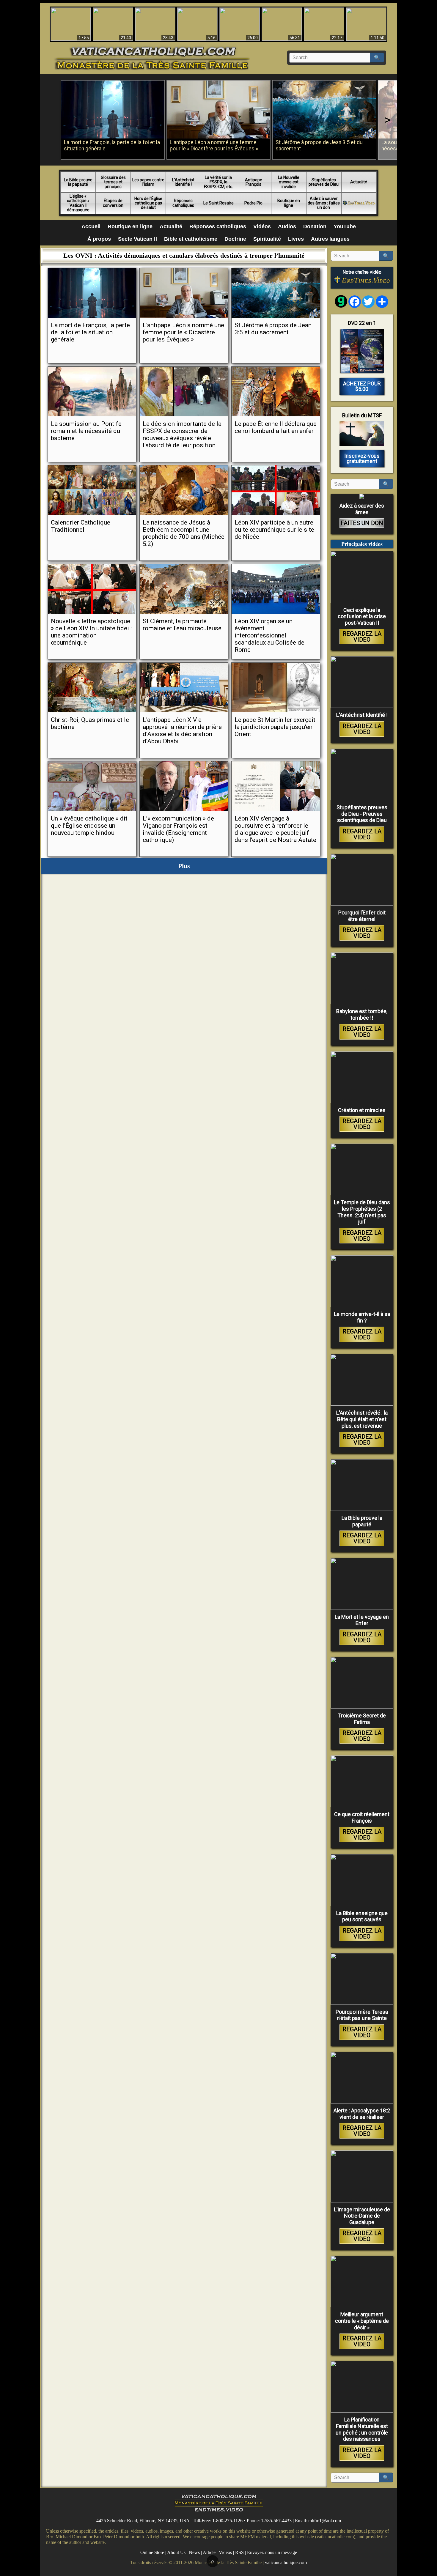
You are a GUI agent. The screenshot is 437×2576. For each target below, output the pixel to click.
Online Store (152, 2552)
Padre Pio (253, 203)
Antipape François (254, 182)
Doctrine (235, 239)
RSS (239, 2552)
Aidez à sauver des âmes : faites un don (324, 203)
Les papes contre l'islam (148, 182)
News (194, 2552)
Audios (287, 226)
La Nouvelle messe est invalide (289, 182)
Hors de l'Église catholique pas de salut (148, 203)
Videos (225, 2552)
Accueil (91, 226)
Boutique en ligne (289, 203)
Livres (296, 239)
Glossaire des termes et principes (113, 182)
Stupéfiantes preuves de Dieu (324, 182)
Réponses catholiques (183, 203)
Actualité (359, 182)
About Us (176, 2552)
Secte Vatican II (137, 239)
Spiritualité (267, 239)
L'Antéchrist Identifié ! (183, 182)
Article (209, 2552)
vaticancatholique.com (286, 2562)
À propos (99, 239)
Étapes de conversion (113, 203)
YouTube (345, 226)
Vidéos (262, 226)
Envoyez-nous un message (272, 2552)
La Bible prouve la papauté (78, 182)
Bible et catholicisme (191, 239)
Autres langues (330, 239)
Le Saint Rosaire (218, 203)
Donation (315, 226)
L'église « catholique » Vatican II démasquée (78, 203)
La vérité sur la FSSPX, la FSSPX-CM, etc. (218, 182)
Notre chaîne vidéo (362, 272)
